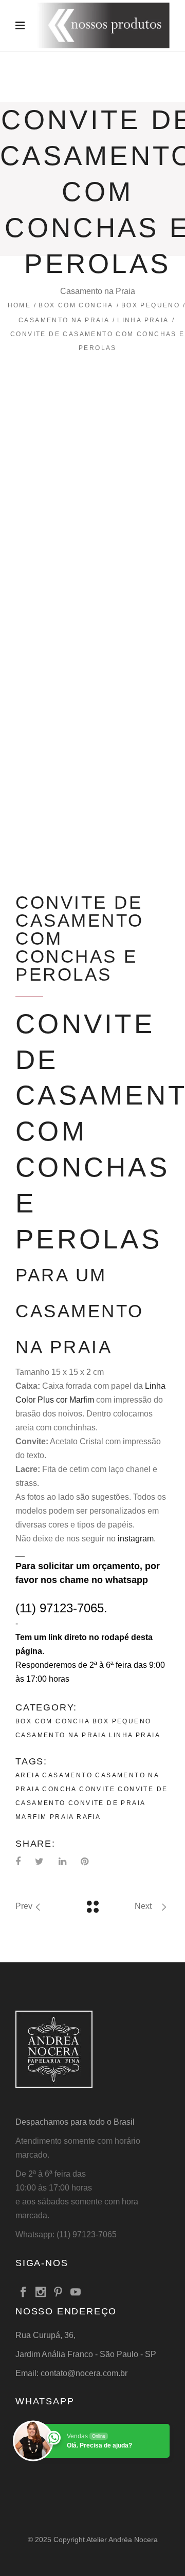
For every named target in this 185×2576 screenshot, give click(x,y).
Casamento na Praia (64, 320)
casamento (67, 1775)
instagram (136, 1539)
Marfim (31, 1817)
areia (27, 1775)
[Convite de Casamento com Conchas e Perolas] (92, 413)
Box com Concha (76, 305)
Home (20, 305)
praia (62, 1817)
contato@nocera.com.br (84, 2373)
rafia (89, 1817)
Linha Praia (143, 320)
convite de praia (107, 1803)
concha (59, 1789)
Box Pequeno (151, 305)
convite (97, 1789)
